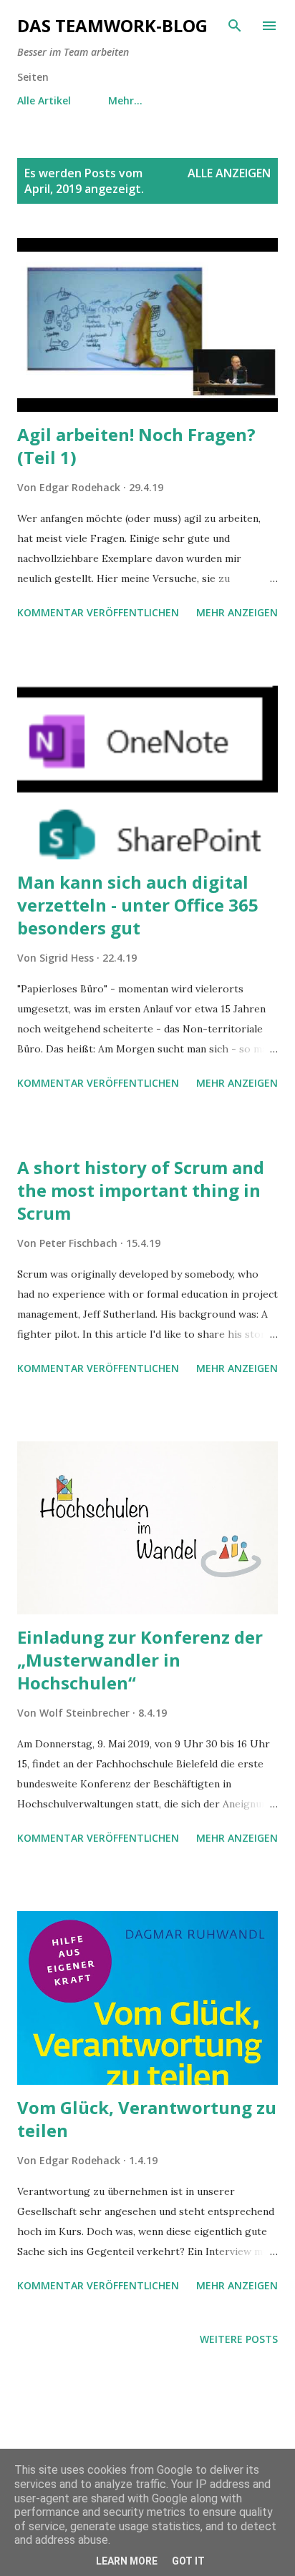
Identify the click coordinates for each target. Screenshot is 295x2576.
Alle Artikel (44, 100)
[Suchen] (235, 26)
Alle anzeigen (229, 173)
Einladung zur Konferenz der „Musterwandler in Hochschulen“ (140, 1660)
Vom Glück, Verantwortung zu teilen (147, 2119)
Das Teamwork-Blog (112, 25)
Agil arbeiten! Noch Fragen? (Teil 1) (136, 446)
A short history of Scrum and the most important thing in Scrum (141, 1190)
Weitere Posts (239, 2339)
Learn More (127, 2561)
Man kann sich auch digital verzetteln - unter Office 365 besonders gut (138, 905)
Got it (188, 2561)
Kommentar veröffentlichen (98, 612)
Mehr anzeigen (237, 612)
